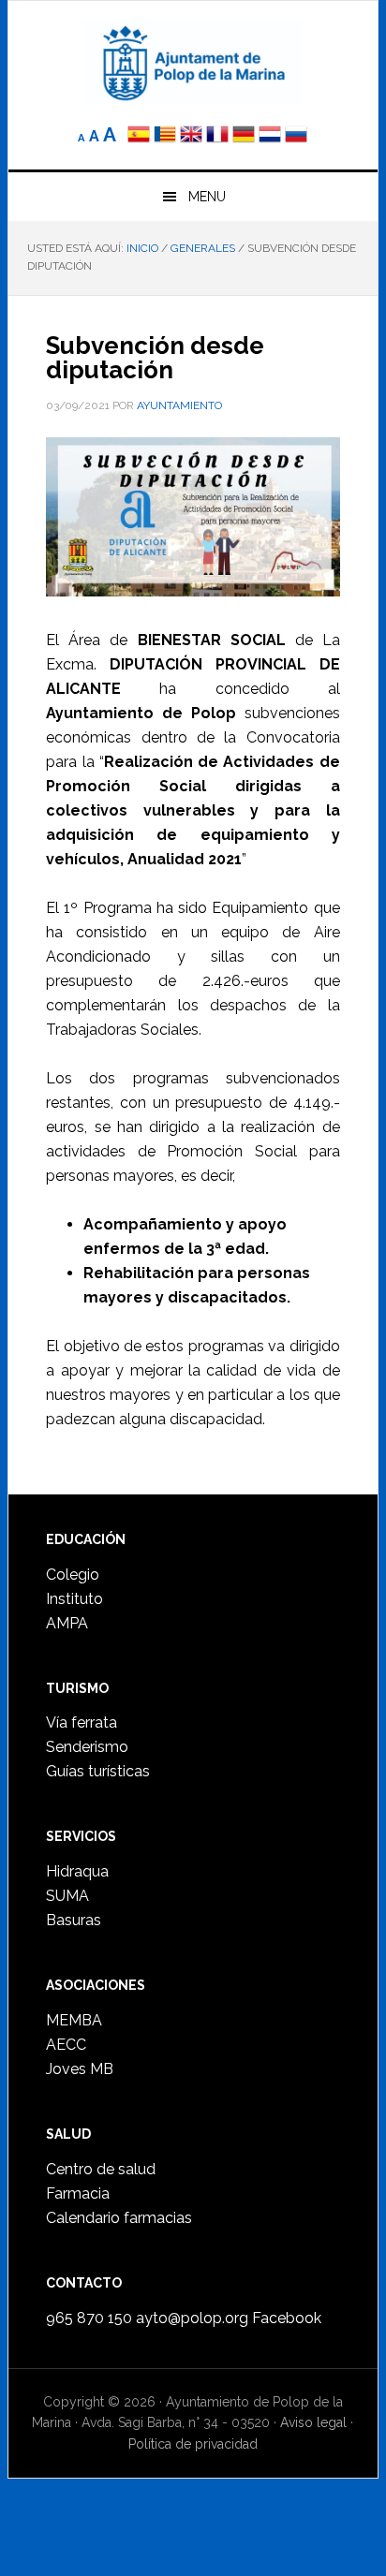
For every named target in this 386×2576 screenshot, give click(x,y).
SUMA (67, 1896)
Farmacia (78, 2193)
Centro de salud (101, 2169)
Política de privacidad (193, 2444)
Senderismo (87, 1747)
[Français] (217, 136)
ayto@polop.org (192, 2318)
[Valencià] (165, 136)
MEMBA (74, 2020)
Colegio (73, 1575)
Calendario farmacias (119, 2218)
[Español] (139, 136)
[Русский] (296, 136)
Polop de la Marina (193, 62)
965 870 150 (89, 2318)
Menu (207, 197)
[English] (191, 136)
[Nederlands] (272, 136)
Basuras (74, 1920)
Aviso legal (313, 2422)
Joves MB (80, 2069)
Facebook (287, 2318)
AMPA (67, 1623)
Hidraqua (77, 1871)
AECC (66, 2045)
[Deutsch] (244, 136)
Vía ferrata (82, 1722)
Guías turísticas (98, 1771)
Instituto (74, 1599)
